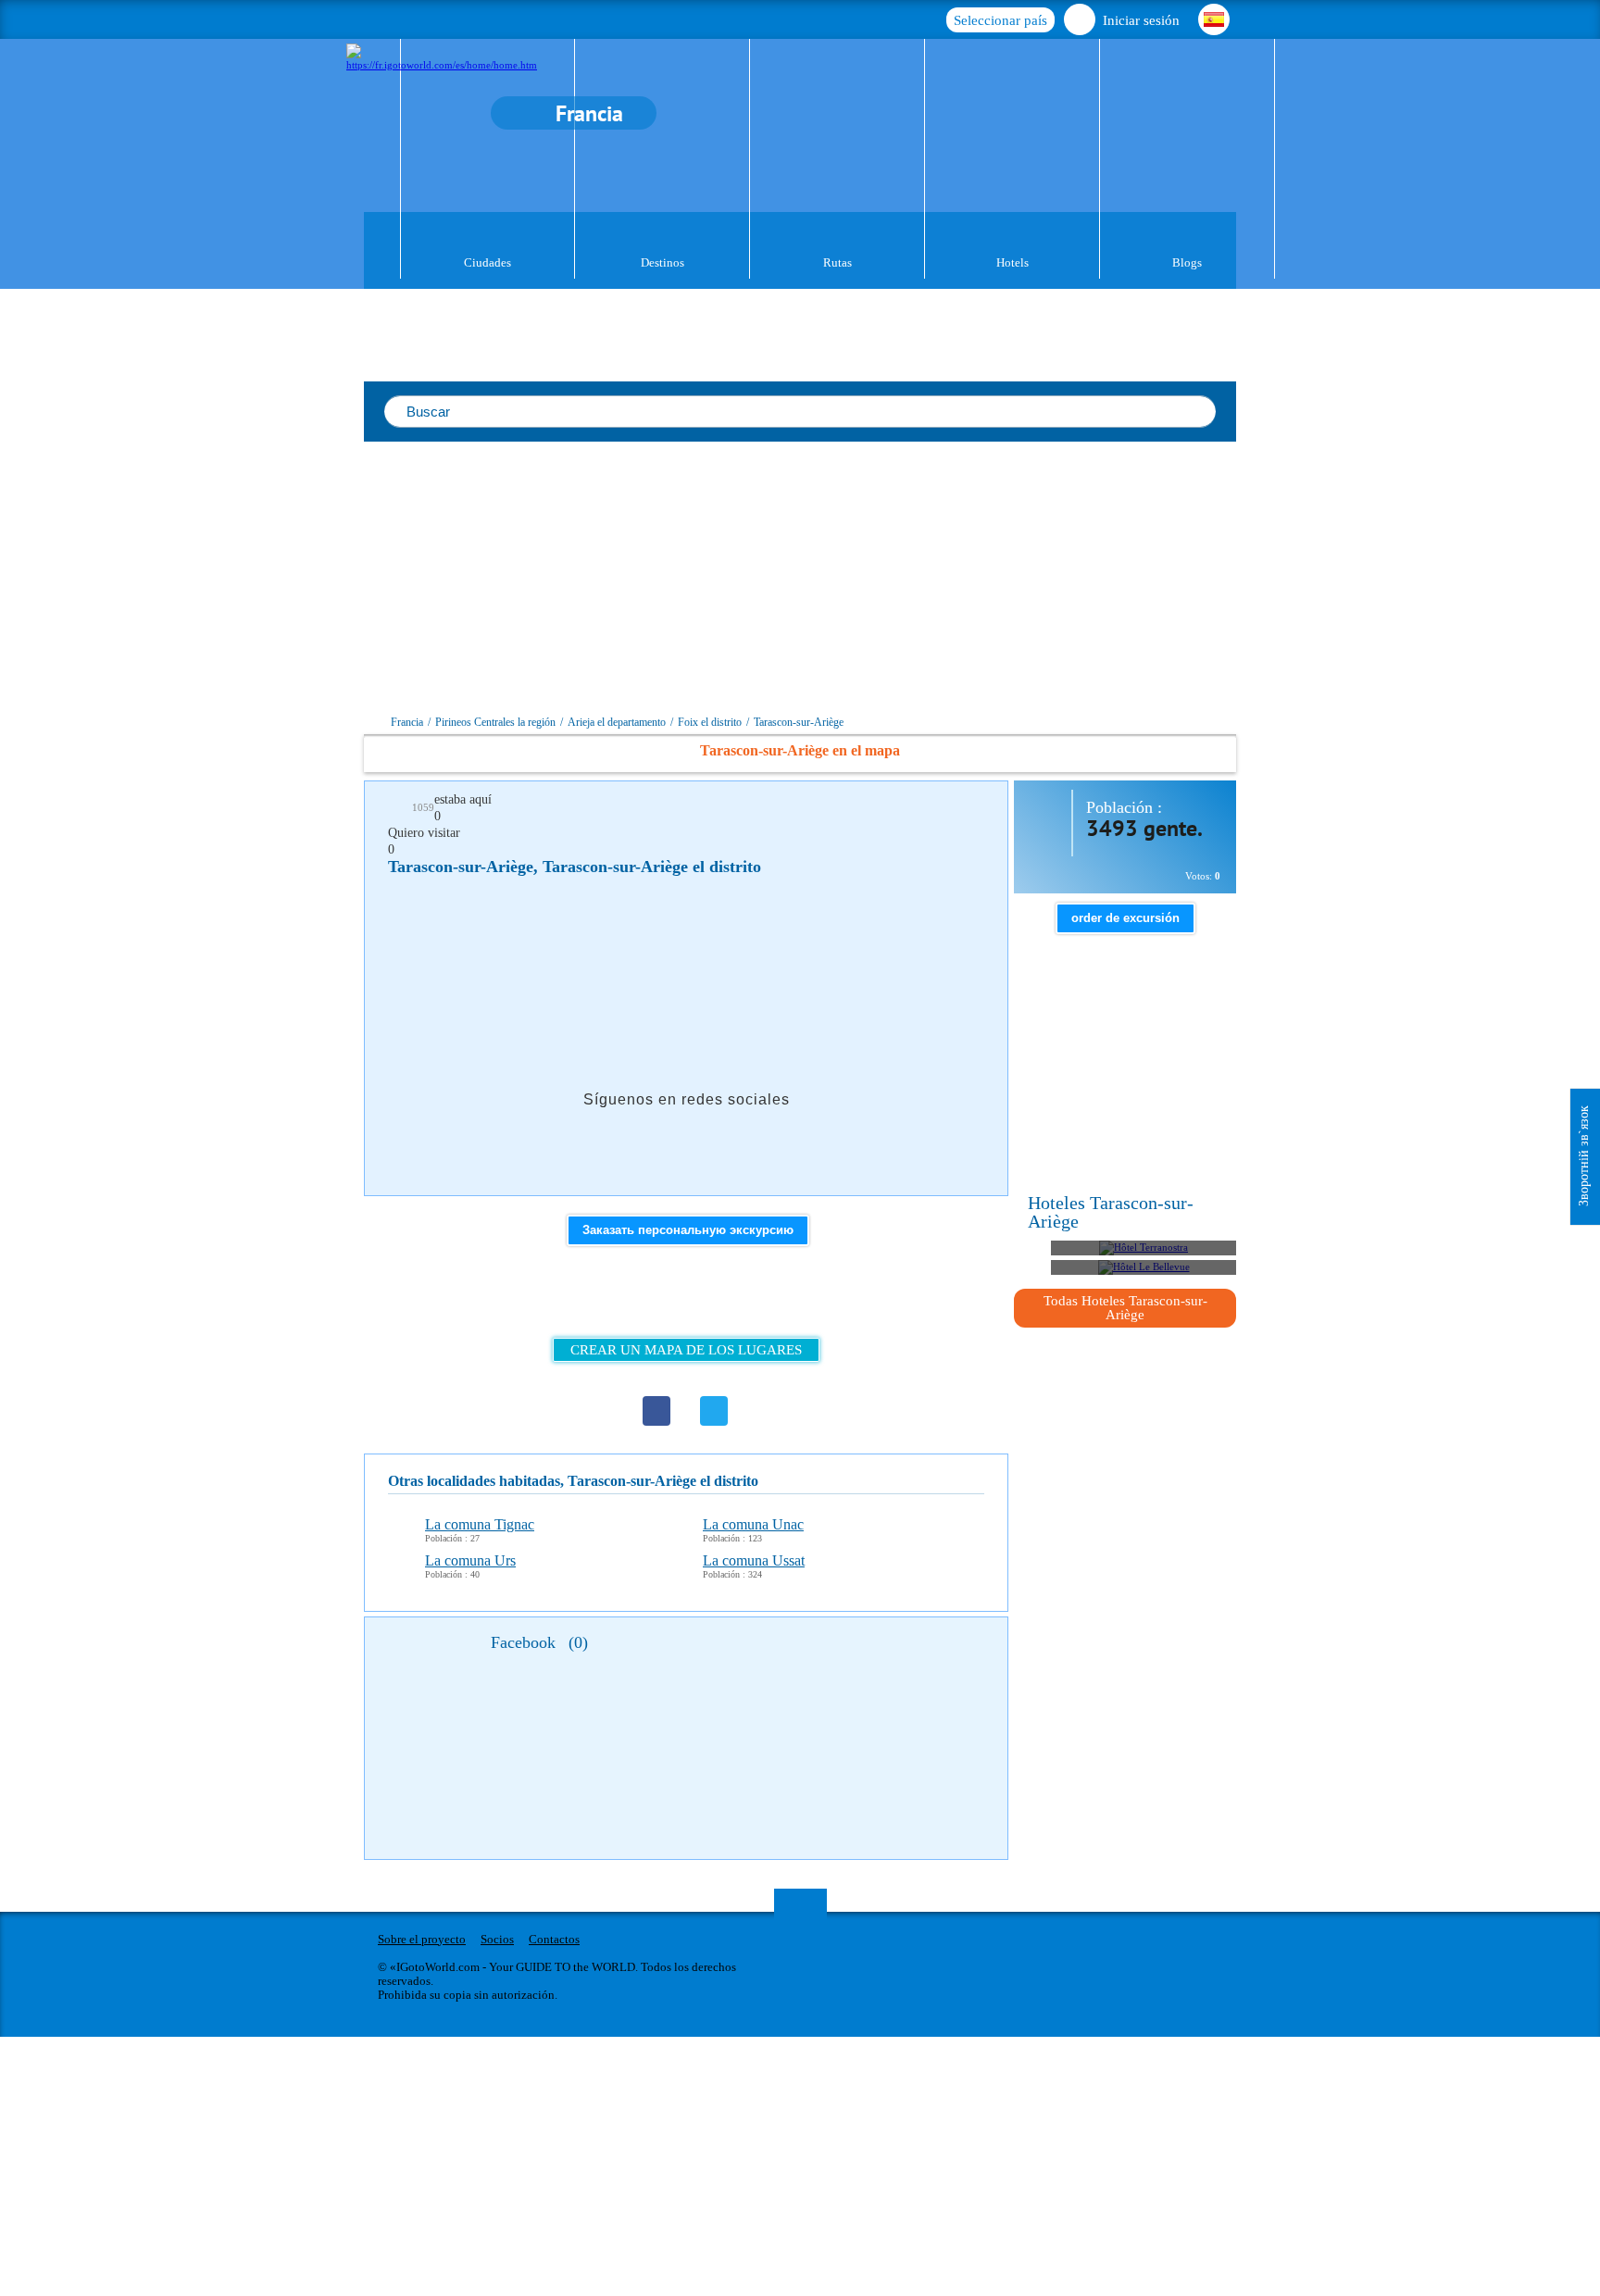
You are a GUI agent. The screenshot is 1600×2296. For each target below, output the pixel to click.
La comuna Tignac (480, 1524)
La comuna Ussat (754, 1560)
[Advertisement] (919, 580)
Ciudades (487, 262)
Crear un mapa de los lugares (686, 1350)
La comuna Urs (470, 1560)
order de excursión (1125, 918)
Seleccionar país (1000, 20)
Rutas (837, 262)
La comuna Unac (753, 1524)
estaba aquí (463, 799)
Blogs (1187, 262)
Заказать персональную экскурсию (688, 1230)
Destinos (662, 262)
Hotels (1012, 262)
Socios (497, 1939)
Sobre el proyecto (422, 1939)
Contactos (554, 1939)
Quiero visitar (424, 833)
